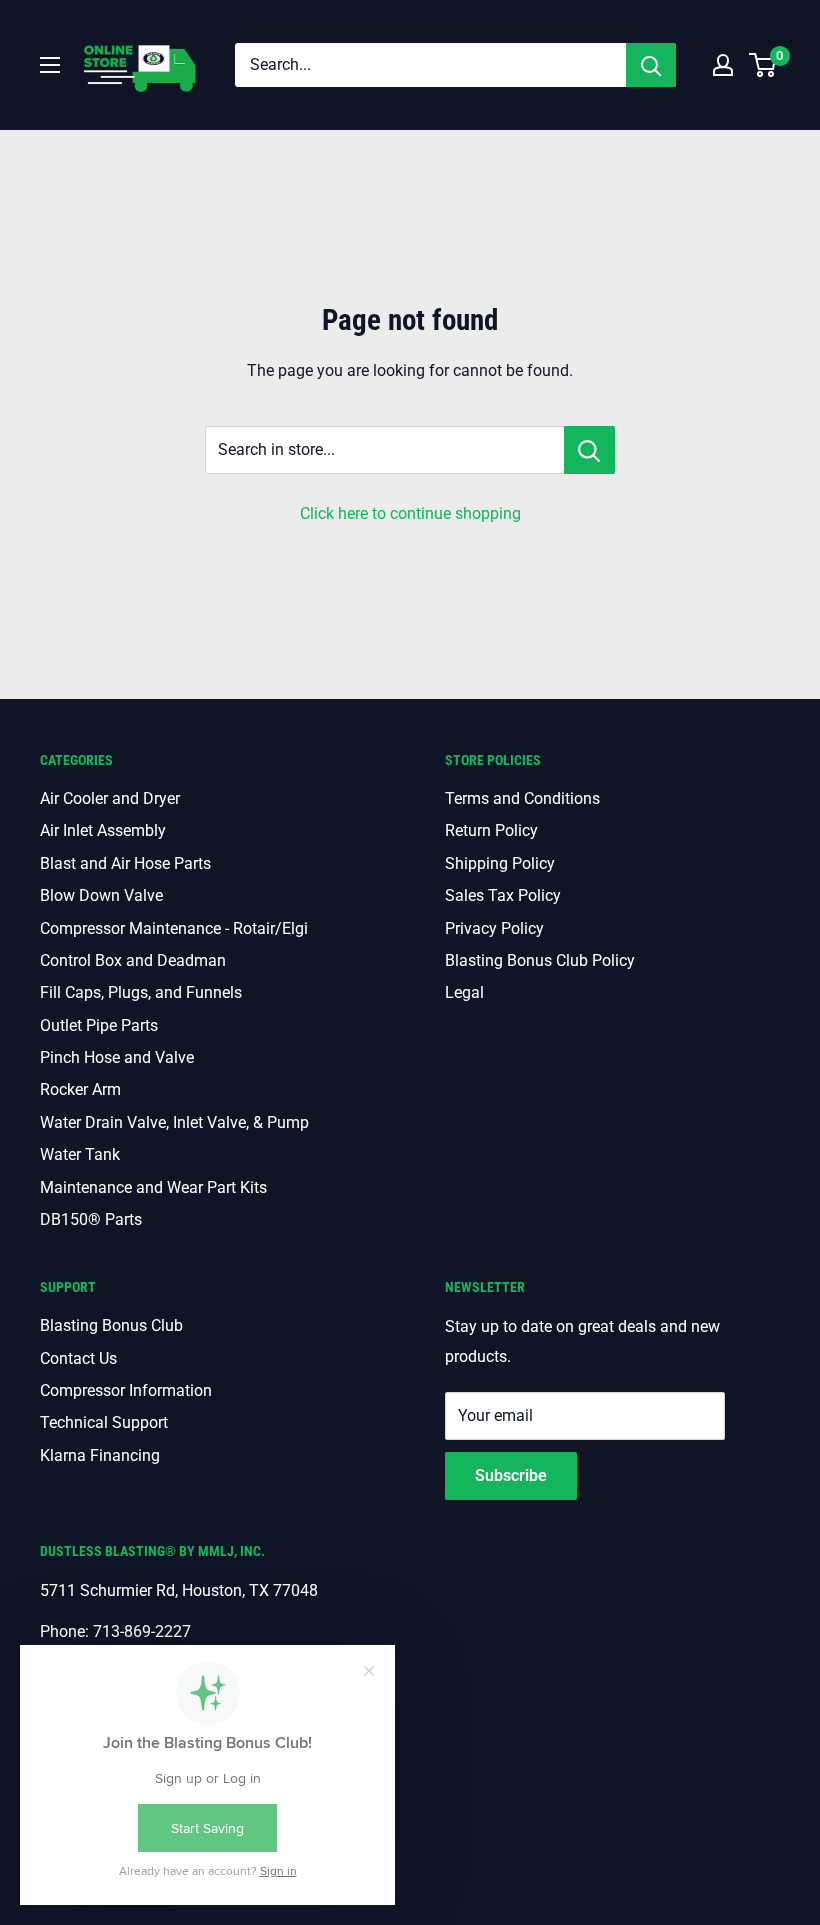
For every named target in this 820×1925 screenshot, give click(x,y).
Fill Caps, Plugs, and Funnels (141, 992)
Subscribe (511, 1475)
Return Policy (491, 830)
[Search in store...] (589, 450)
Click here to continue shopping (410, 513)
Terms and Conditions (522, 798)
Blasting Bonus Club (111, 1325)
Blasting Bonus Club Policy (540, 960)
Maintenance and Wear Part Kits (153, 1187)
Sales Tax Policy (503, 895)
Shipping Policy (500, 863)
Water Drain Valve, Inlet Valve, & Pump (174, 1122)
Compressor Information (126, 1390)
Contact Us (78, 1358)
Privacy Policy (494, 928)
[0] (763, 65)
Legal (464, 992)
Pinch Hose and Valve (117, 1057)
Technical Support (104, 1422)
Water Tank (80, 1154)
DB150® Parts (91, 1219)
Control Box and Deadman (133, 960)
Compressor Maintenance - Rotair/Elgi (174, 928)
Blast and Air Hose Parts (125, 863)
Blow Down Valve (101, 895)
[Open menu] (50, 65)
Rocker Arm (80, 1089)
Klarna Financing (100, 1455)
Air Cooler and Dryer (110, 798)
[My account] (723, 65)
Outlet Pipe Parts (99, 1025)
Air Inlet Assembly (103, 830)
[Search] (651, 65)
